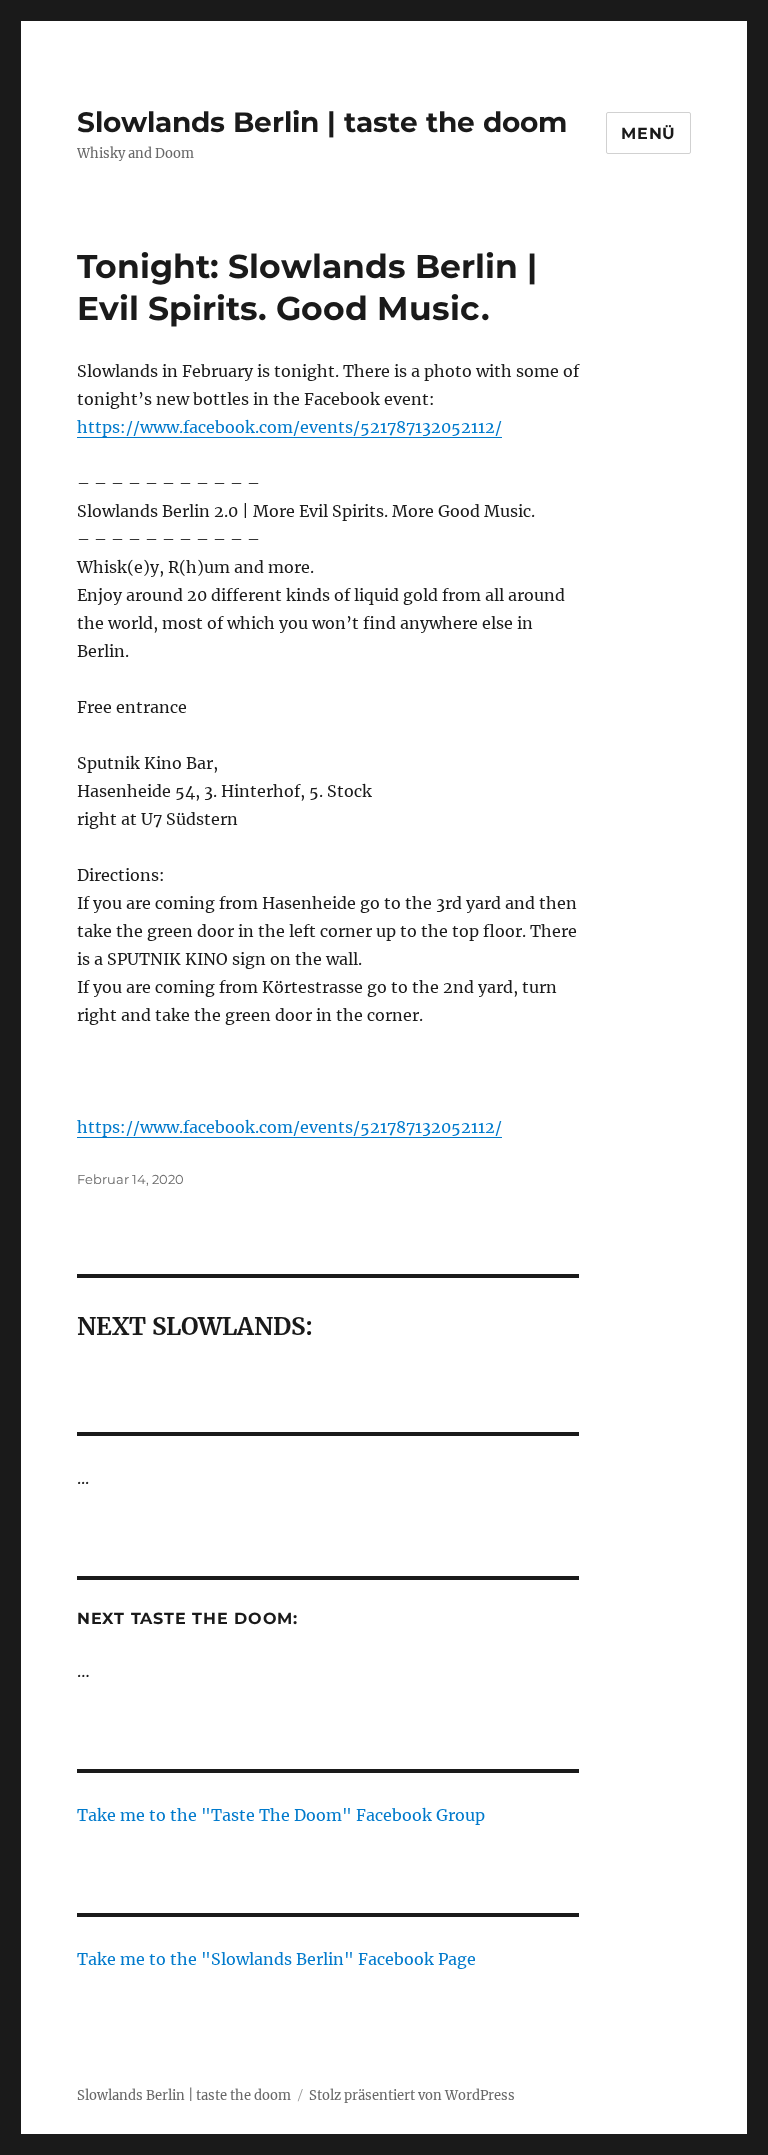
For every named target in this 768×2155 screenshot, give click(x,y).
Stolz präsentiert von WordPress (412, 2095)
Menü (648, 133)
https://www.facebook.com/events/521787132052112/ (289, 427)
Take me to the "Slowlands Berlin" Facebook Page (276, 1959)
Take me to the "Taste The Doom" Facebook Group (281, 1815)
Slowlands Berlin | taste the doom (322, 122)
